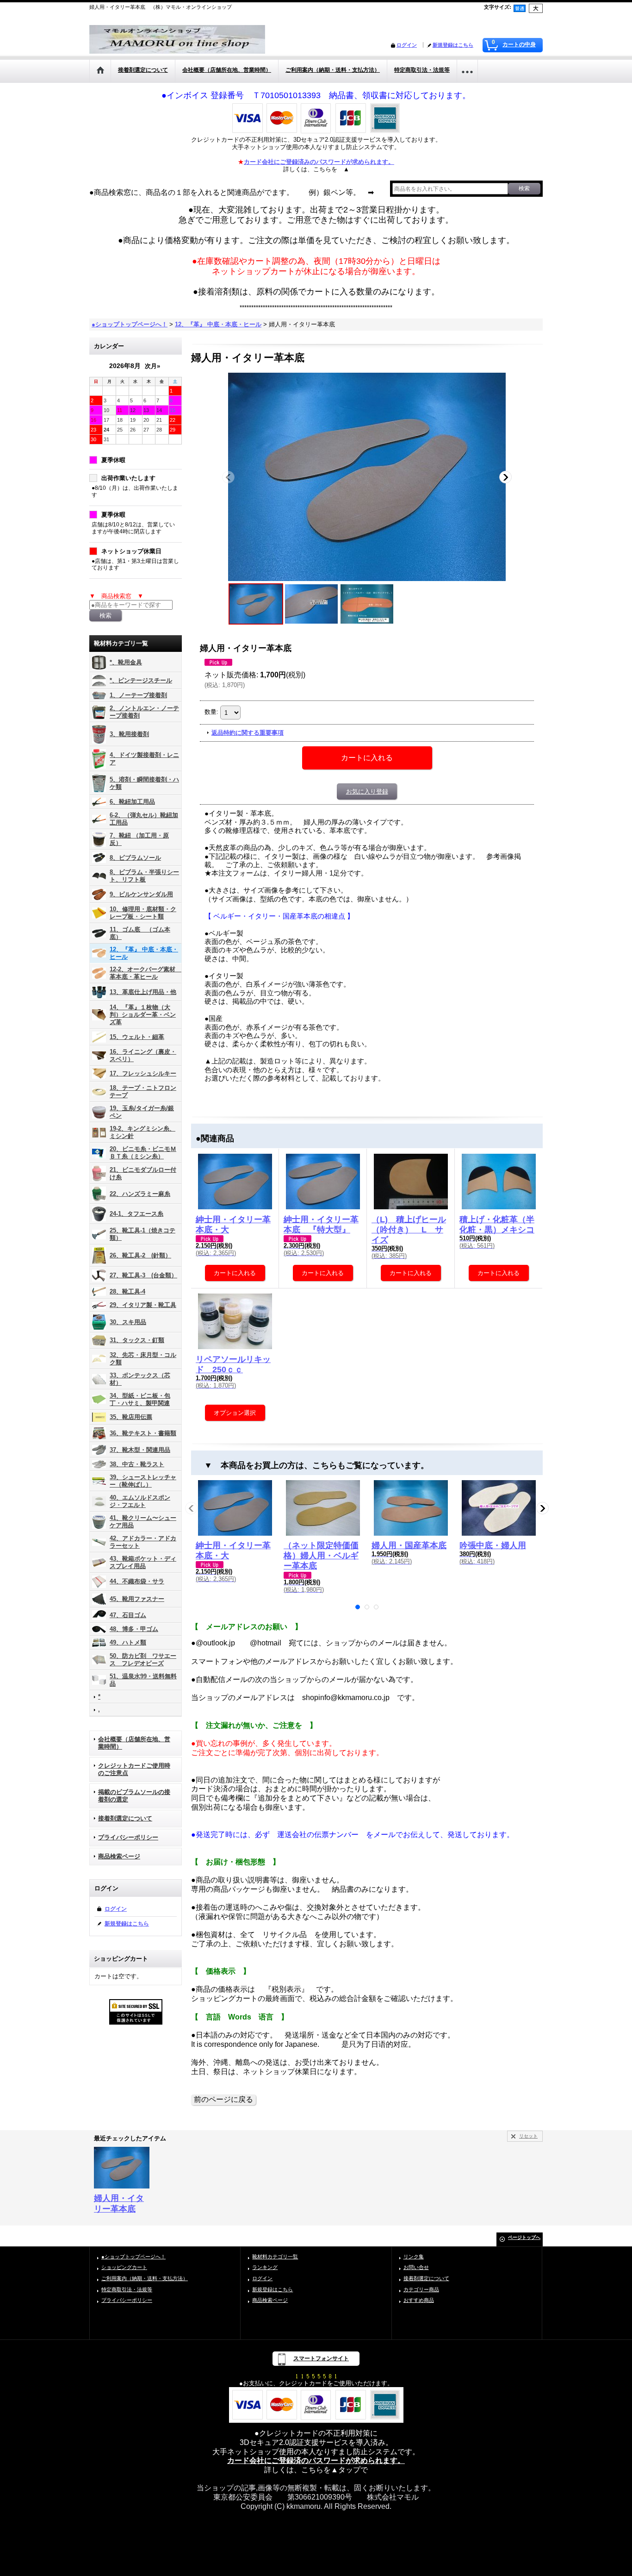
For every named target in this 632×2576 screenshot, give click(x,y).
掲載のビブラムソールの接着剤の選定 (134, 1796)
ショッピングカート (124, 2267)
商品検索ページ (119, 1856)
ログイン (407, 45)
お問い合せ (416, 2267)
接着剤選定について (125, 1818)
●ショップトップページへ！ (133, 2257)
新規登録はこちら (453, 45)
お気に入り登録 (367, 791)
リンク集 (414, 2257)
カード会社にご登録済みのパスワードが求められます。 (319, 162)
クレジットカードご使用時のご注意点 (134, 1769)
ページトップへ (524, 2237)
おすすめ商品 (419, 2300)
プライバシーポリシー (128, 1837)
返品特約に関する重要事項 (248, 733)
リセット (528, 2136)
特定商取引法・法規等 (127, 2289)
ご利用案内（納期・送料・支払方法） (145, 2278)
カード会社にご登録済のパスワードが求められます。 (316, 2460)
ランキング (265, 2267)
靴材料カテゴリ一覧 (275, 2257)
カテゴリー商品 (421, 2289)
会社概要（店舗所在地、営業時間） (134, 1743)
